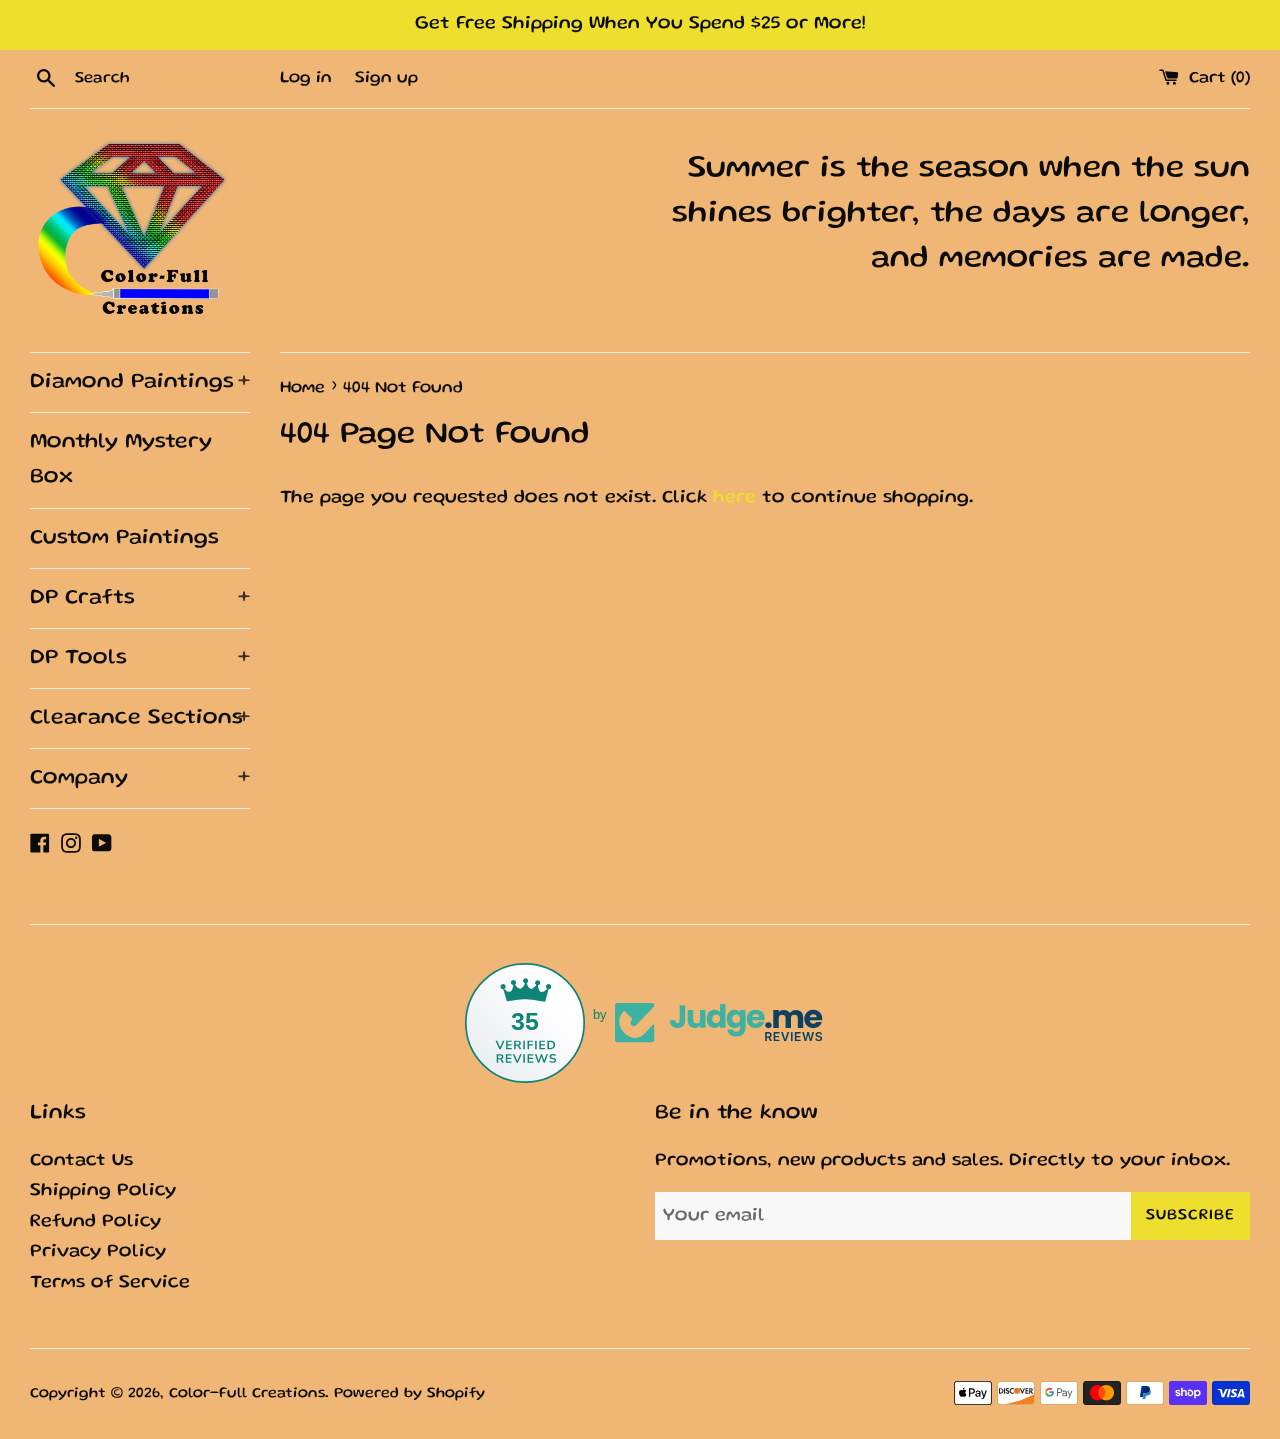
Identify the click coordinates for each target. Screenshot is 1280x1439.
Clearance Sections (140, 718)
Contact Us (81, 1161)
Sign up (386, 78)
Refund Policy (95, 1222)
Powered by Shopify (409, 1394)
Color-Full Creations (247, 1394)
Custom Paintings (124, 538)
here (734, 498)
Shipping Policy (103, 1191)
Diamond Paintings (140, 382)
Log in (306, 78)
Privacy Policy (98, 1252)
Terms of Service (110, 1283)
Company (140, 778)
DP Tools (140, 658)
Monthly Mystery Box (121, 460)
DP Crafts (140, 598)
